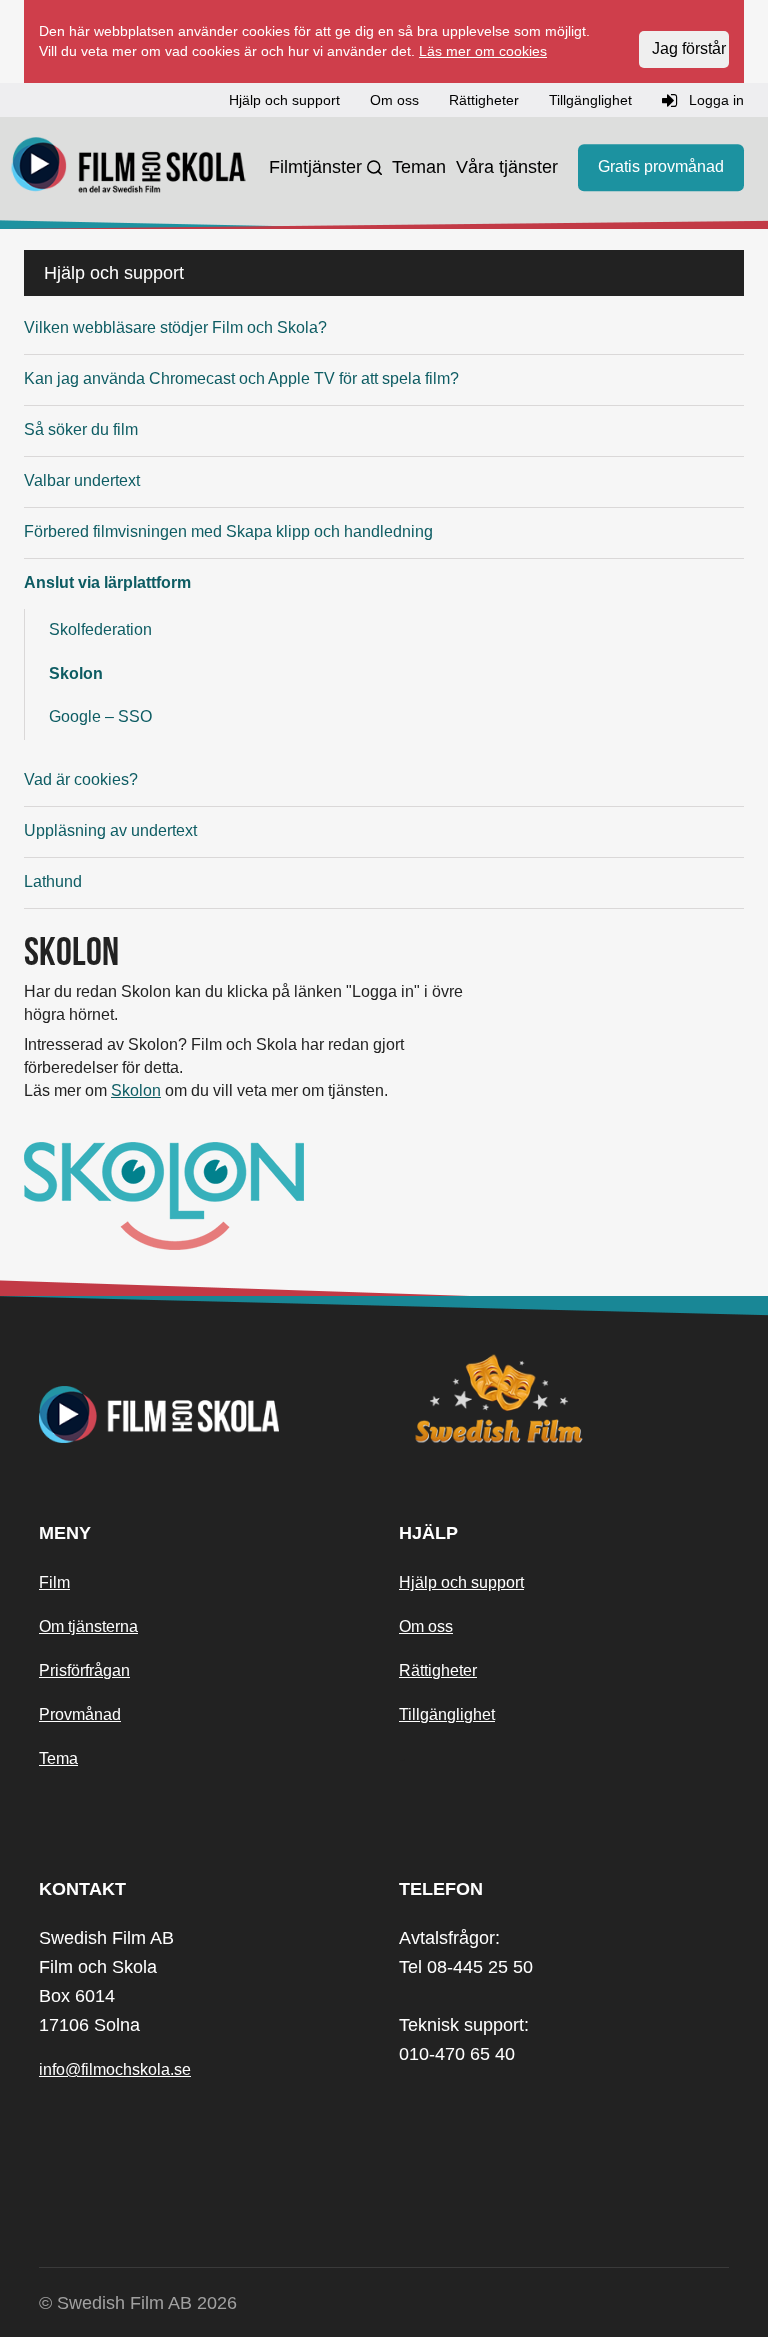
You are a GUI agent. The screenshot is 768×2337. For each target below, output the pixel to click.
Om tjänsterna (88, 1626)
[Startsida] (129, 168)
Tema (58, 1758)
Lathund (53, 881)
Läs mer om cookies (483, 51)
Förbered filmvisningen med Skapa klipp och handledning (228, 531)
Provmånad (80, 1714)
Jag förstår (689, 48)
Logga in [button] (714, 100)
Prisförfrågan (84, 1670)
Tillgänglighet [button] (590, 100)
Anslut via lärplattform (107, 582)
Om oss (426, 1626)
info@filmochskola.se (115, 2069)
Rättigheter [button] (484, 100)
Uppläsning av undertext (110, 830)
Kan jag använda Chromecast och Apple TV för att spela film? (241, 378)
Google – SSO (100, 716)
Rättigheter (438, 1670)
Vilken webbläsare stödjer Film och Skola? (175, 327)
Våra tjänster (507, 167)
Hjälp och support (461, 1582)
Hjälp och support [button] (284, 100)
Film (54, 1582)
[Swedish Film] (564, 1399)
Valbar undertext (82, 480)
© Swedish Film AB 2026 (138, 2303)
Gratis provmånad (661, 166)
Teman (419, 167)
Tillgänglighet (447, 1714)
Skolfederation (100, 629)
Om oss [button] (394, 100)
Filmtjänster (315, 167)
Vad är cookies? (81, 779)
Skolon (76, 673)
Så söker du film (81, 429)
